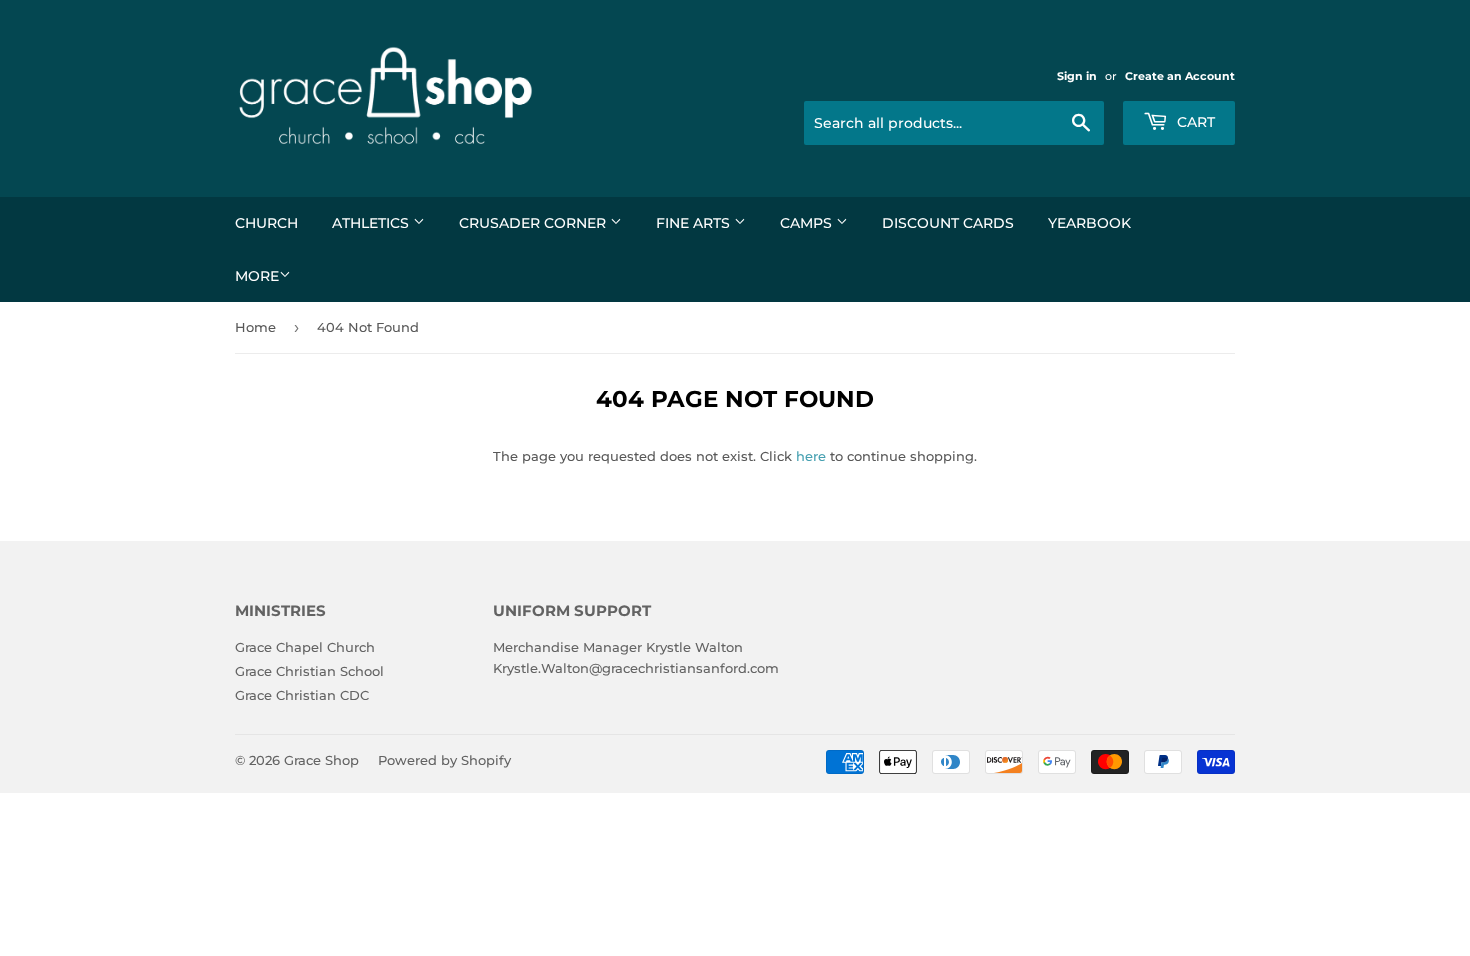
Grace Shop (321, 760)
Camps (808, 223)
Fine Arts (695, 223)
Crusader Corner (534, 223)
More (257, 276)
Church (266, 223)
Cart (1194, 122)
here (811, 456)
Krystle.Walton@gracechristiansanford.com (636, 668)
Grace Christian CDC (302, 695)
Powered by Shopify (444, 760)
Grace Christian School (309, 671)
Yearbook (1089, 223)
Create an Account (1180, 76)
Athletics (372, 223)
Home (255, 327)
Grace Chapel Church (305, 647)
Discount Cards (948, 223)
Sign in (1077, 76)
